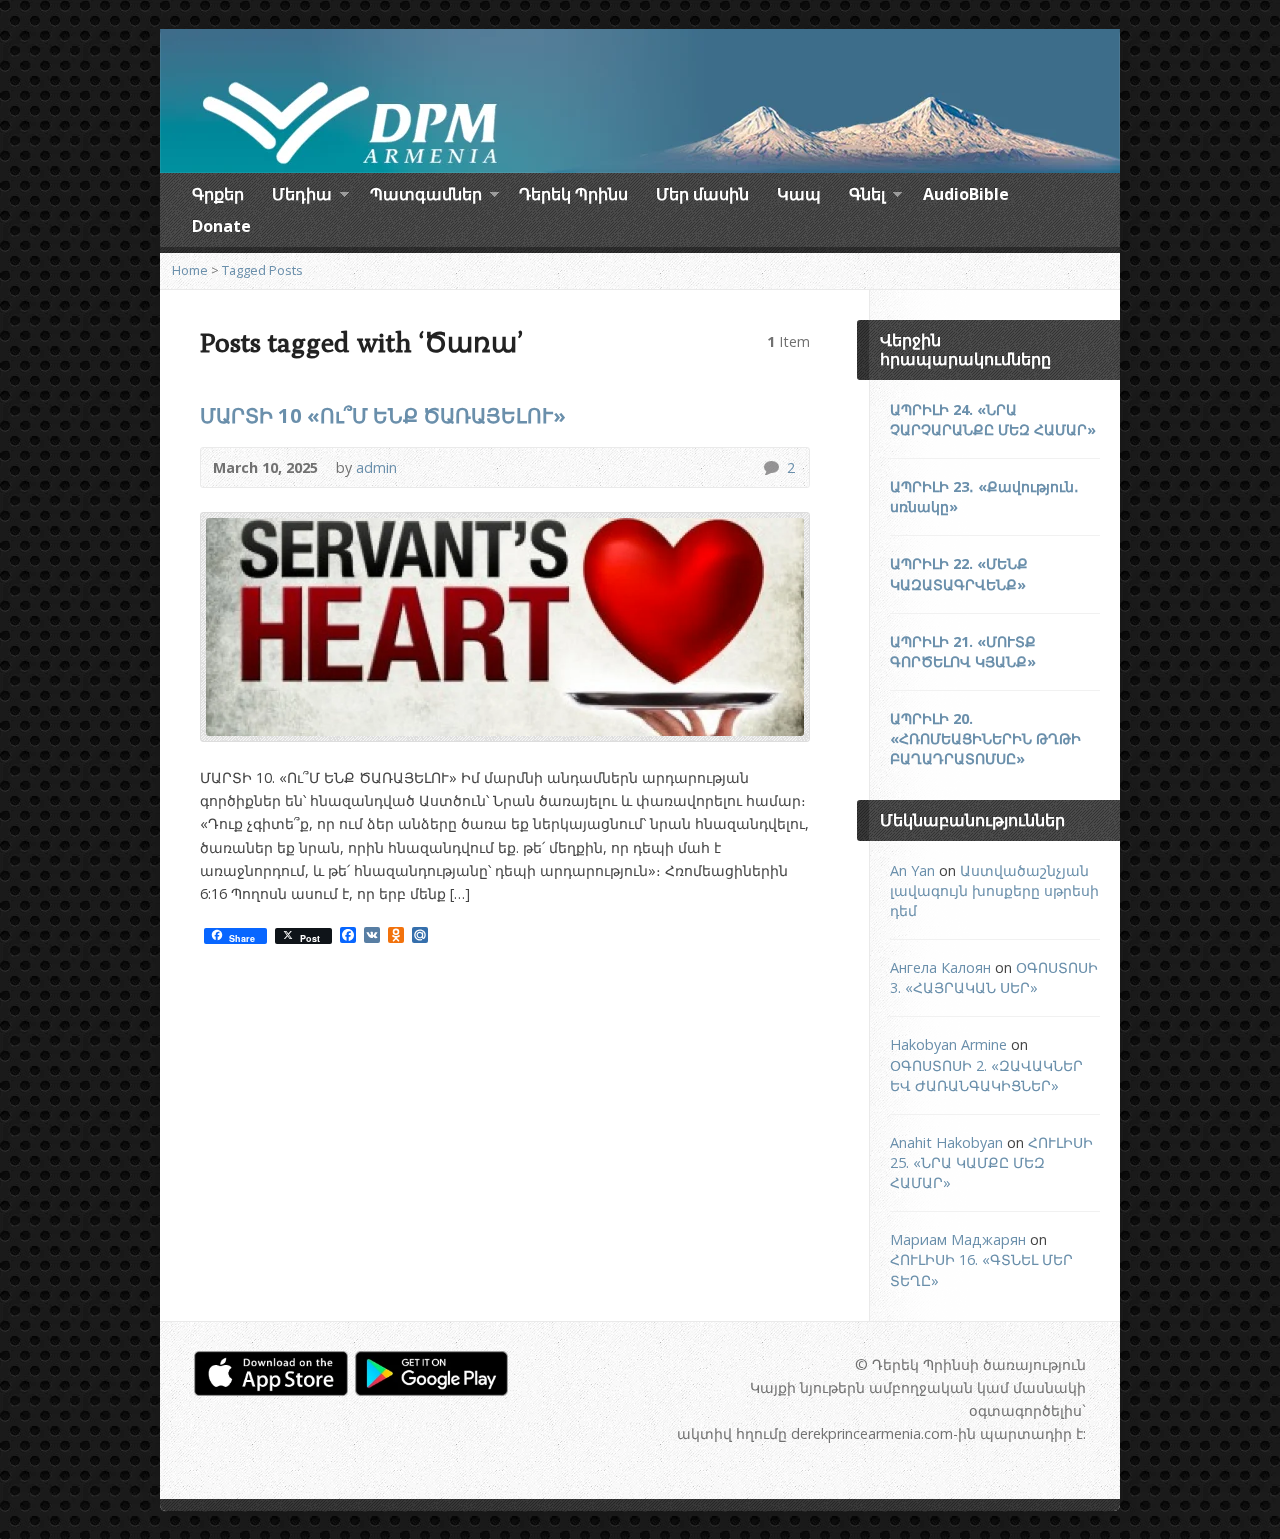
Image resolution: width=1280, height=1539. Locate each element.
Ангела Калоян (940, 967)
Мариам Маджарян (958, 1239)
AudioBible (966, 194)
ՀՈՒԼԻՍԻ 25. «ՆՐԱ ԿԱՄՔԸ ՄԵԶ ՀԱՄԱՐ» (991, 1162)
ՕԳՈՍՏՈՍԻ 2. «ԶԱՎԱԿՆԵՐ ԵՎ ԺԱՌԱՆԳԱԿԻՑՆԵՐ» (986, 1075)
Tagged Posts (262, 270)
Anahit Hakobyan (946, 1142)
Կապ (799, 194)
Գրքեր (218, 194)
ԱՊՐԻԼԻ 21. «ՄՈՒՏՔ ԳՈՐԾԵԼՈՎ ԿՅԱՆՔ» (963, 651)
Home (190, 270)
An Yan (912, 870)
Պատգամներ (426, 197)
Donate (221, 226)
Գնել (867, 197)
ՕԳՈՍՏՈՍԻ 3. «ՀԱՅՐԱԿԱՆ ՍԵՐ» (994, 977)
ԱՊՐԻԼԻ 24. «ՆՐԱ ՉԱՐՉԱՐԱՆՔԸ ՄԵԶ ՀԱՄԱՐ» (993, 419)
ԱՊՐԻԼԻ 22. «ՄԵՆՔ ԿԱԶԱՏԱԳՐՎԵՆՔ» (959, 573)
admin (376, 467)
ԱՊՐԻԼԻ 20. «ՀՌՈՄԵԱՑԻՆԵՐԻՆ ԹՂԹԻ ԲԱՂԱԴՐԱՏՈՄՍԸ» (985, 738)
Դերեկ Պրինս (573, 194)
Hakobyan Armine (948, 1044)
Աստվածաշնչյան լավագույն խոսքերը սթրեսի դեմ (994, 890)
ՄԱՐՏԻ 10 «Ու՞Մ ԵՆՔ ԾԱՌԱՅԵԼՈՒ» (383, 415)
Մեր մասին (702, 194)
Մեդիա (302, 197)
